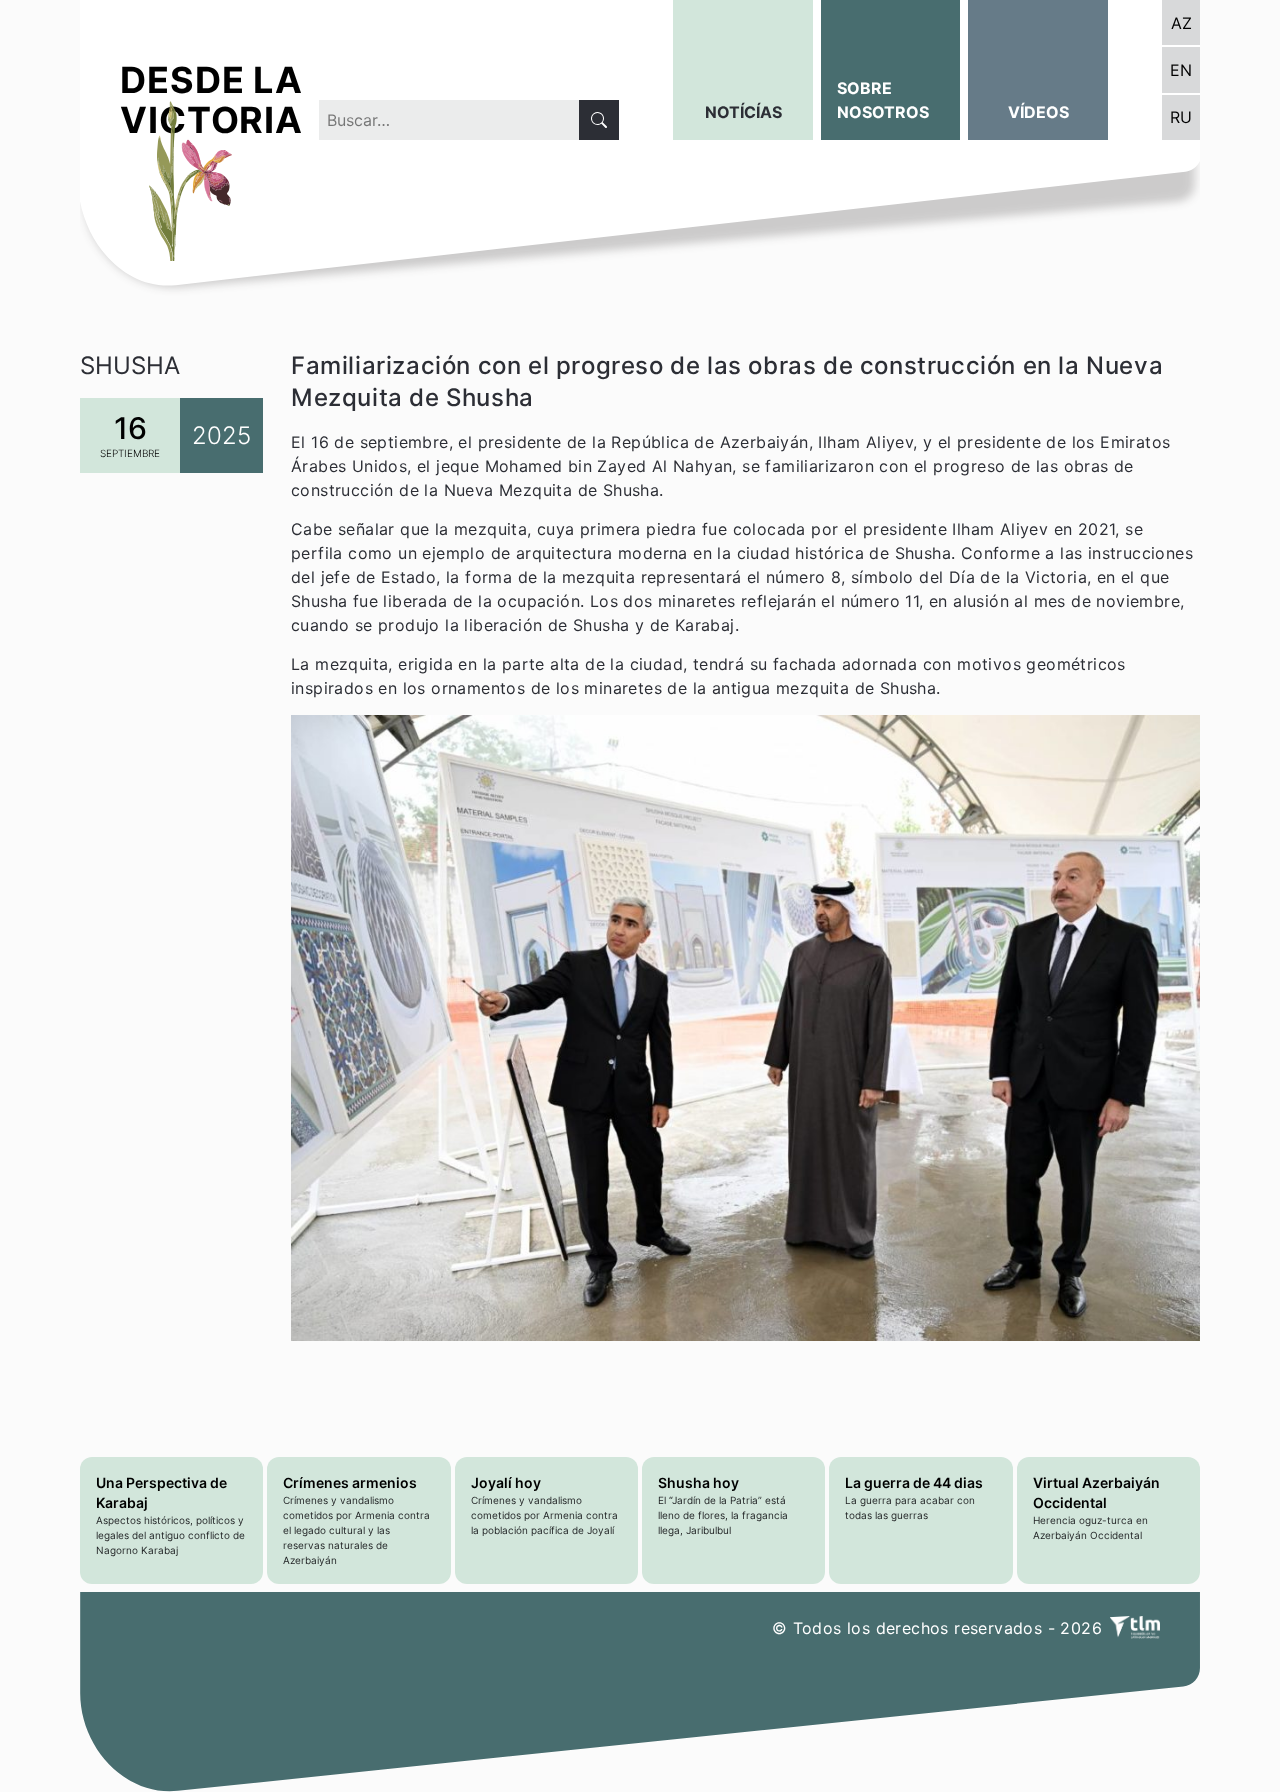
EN (1181, 70)
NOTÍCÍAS (743, 112)
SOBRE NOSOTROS (883, 100)
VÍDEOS (1038, 112)
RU (1181, 117)
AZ (1181, 23)
